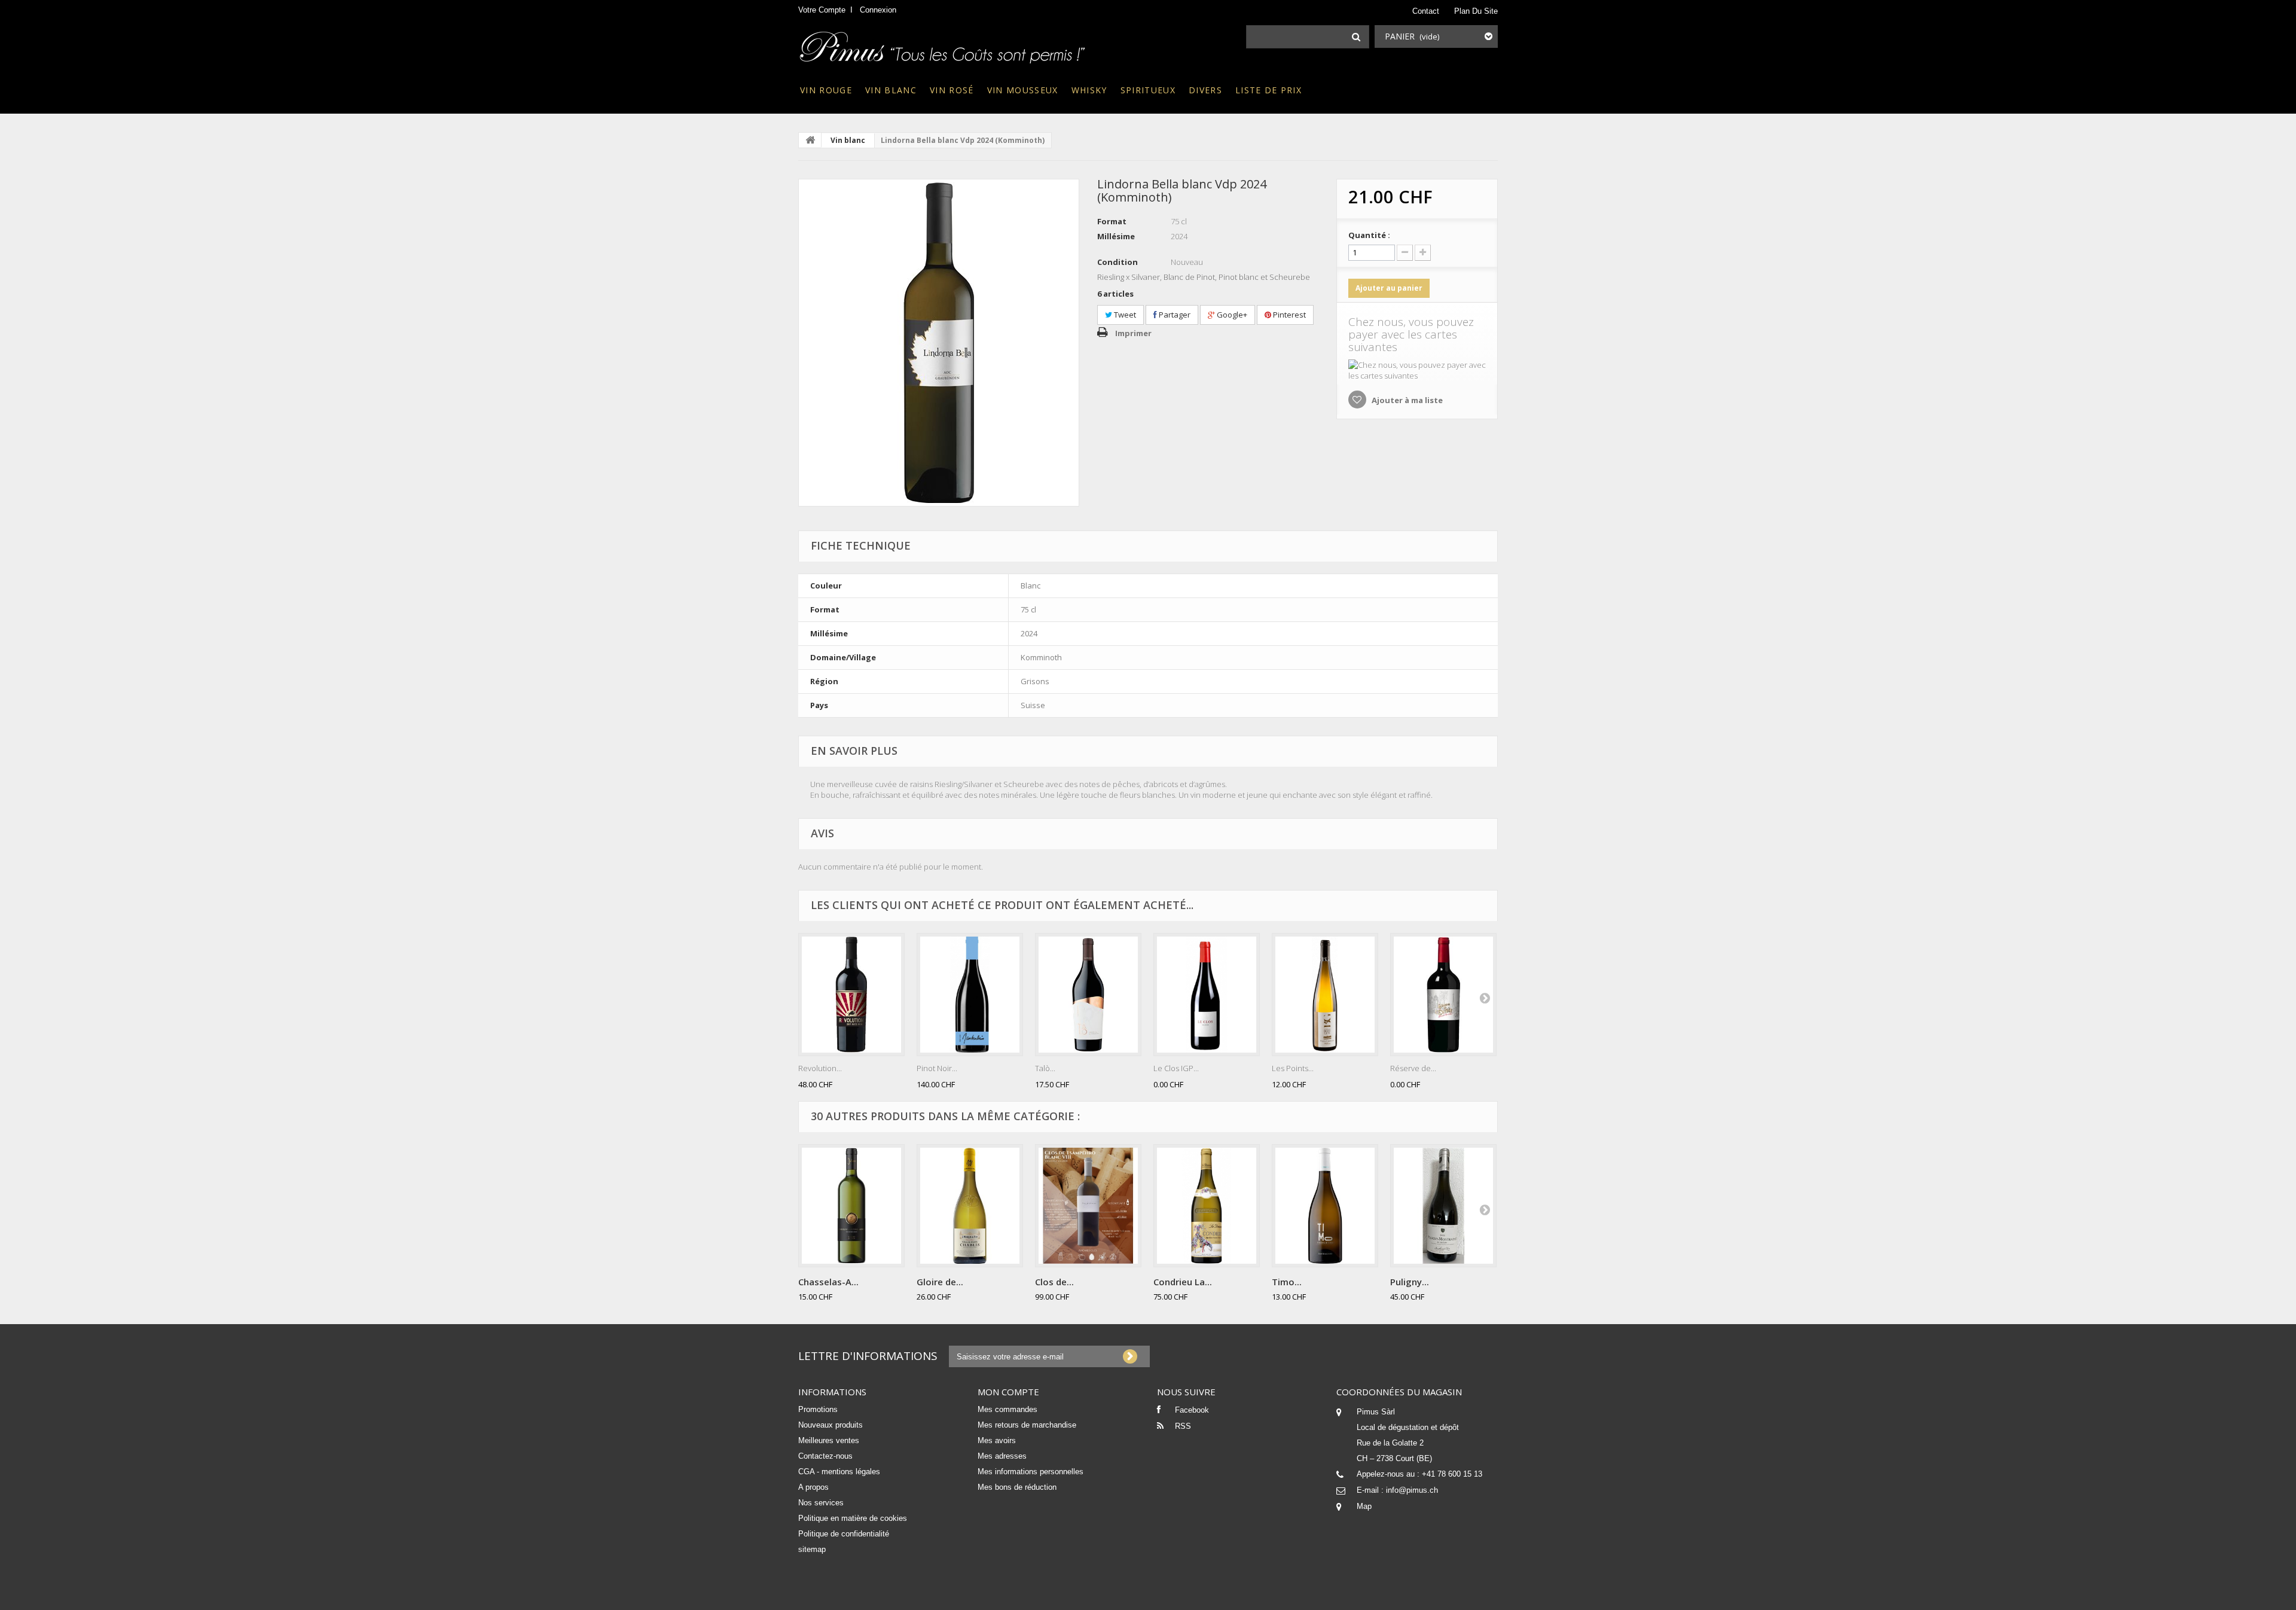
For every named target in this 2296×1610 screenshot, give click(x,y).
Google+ (1231, 315)
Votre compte (822, 10)
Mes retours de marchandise (1027, 1425)
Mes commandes (1007, 1409)
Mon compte (1008, 1392)
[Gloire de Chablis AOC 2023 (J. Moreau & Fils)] (970, 1206)
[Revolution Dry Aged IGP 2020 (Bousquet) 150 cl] (851, 995)
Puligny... (1410, 1282)
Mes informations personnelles (1031, 1472)
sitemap (812, 1549)
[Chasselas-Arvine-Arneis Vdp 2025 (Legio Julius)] (851, 1206)
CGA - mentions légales (839, 1472)
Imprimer (1133, 333)
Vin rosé (952, 90)
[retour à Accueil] (810, 140)
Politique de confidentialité (844, 1534)
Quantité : (1369, 235)
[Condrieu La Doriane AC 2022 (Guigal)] (1207, 1206)
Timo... (1287, 1282)
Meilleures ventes (829, 1440)
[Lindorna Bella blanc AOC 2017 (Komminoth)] (939, 343)
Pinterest (1289, 315)
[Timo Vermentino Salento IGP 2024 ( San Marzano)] (1325, 1206)
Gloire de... (940, 1282)
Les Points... (1293, 1068)
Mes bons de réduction (1017, 1487)
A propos (813, 1487)
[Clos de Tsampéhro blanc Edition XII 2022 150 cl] (1088, 1206)
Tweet (1124, 315)
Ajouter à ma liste (1406, 400)
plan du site (1476, 11)
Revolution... (820, 1068)
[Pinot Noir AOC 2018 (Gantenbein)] (970, 995)
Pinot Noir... (937, 1068)
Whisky (1089, 90)
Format (1112, 221)
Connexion (878, 10)
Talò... (1045, 1068)
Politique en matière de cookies (853, 1518)
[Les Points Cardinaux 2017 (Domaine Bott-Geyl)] (1325, 995)
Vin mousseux (1023, 90)
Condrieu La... (1183, 1282)
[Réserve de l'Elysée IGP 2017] (1443, 995)
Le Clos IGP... (1176, 1068)
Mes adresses (1002, 1456)
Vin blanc (891, 90)
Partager (1174, 315)
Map (1364, 1506)
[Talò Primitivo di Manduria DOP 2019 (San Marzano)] (1088, 995)
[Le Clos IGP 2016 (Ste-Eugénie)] (1207, 995)
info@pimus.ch (1412, 1490)
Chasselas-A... (828, 1282)
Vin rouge (826, 90)
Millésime (1116, 236)
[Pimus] (943, 44)
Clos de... (1054, 1282)
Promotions (818, 1409)
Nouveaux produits (831, 1425)
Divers (1205, 90)
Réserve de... (1413, 1068)
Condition (1118, 262)
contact (1426, 11)
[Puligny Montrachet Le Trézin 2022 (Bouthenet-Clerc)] (1443, 1206)
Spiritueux (1148, 90)
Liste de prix (1268, 90)
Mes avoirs (997, 1440)
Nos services (821, 1503)
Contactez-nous (825, 1456)
